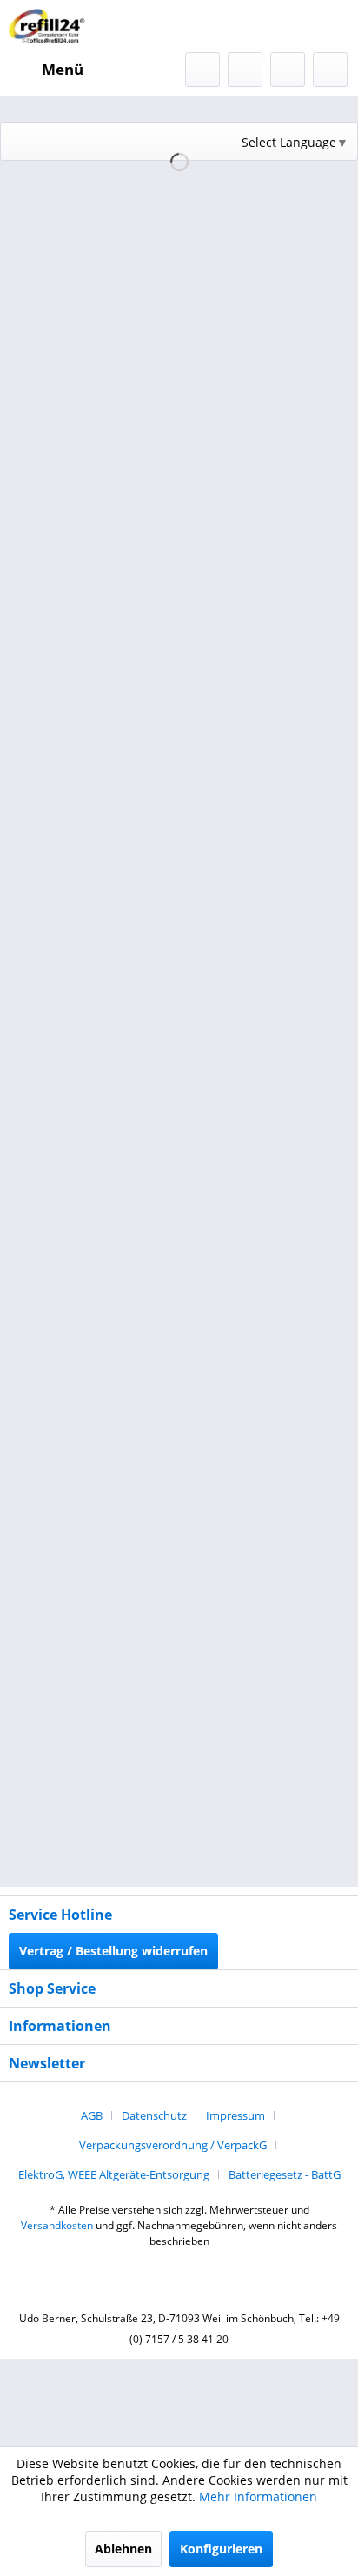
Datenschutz (154, 2115)
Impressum (235, 2115)
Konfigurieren (221, 2549)
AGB (92, 2115)
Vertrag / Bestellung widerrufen (113, 1951)
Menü (63, 69)
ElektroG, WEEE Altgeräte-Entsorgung (114, 2174)
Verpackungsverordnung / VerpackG (173, 2145)
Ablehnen (123, 2549)
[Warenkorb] (330, 70)
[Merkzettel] (245, 70)
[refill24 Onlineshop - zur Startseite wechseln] (50, 26)
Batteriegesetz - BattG (285, 2174)
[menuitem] (46, 70)
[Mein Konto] (288, 70)
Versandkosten (57, 2225)
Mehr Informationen (258, 2496)
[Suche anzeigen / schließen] (202, 70)
